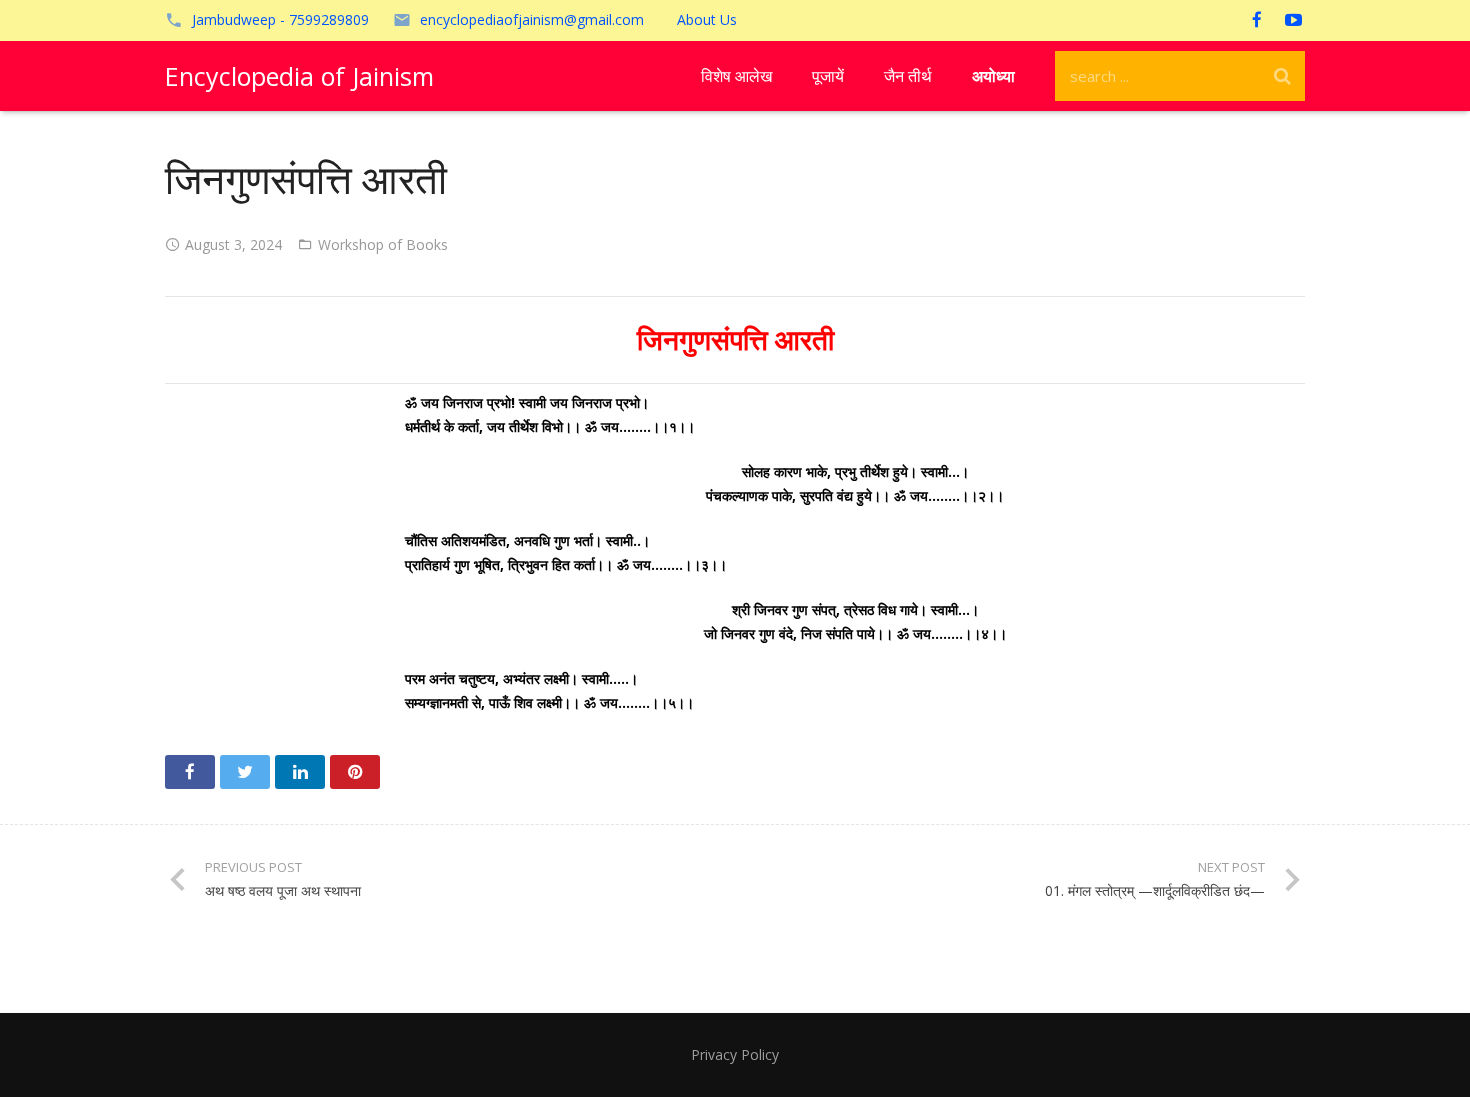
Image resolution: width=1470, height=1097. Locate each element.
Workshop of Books (383, 244)
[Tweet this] (245, 772)
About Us (707, 19)
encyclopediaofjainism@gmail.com (532, 19)
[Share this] (190, 772)
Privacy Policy (735, 1054)
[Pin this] (355, 772)
